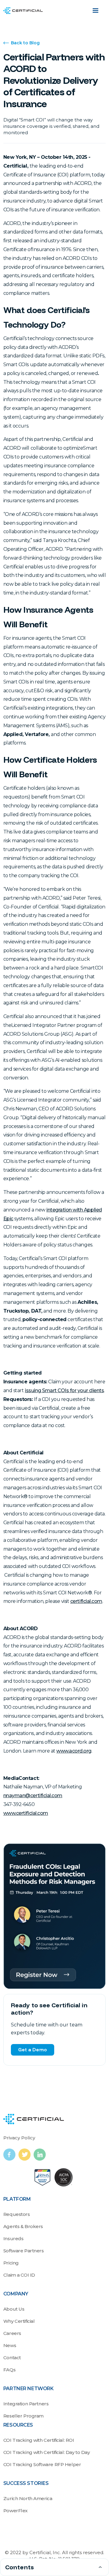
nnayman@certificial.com (33, 1796)
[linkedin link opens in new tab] (40, 2155)
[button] (95, 11)
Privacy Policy (19, 2138)
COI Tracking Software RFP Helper (42, 2464)
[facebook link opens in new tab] (11, 2155)
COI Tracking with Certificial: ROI (39, 2440)
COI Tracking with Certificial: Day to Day (47, 2452)
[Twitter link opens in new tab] (26, 2155)
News (10, 2345)
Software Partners (24, 2251)
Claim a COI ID (19, 2275)
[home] (23, 11)
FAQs (9, 2370)
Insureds (13, 2239)
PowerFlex (15, 2511)
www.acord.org (74, 1751)
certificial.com (86, 1601)
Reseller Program (23, 2416)
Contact (12, 2358)
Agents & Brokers (23, 2226)
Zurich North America (28, 2498)
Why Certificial (19, 2321)
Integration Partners (26, 2404)
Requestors (17, 2214)
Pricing (11, 2263)
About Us (14, 2309)
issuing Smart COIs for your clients (64, 1390)
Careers (12, 2333)
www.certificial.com (26, 1813)
